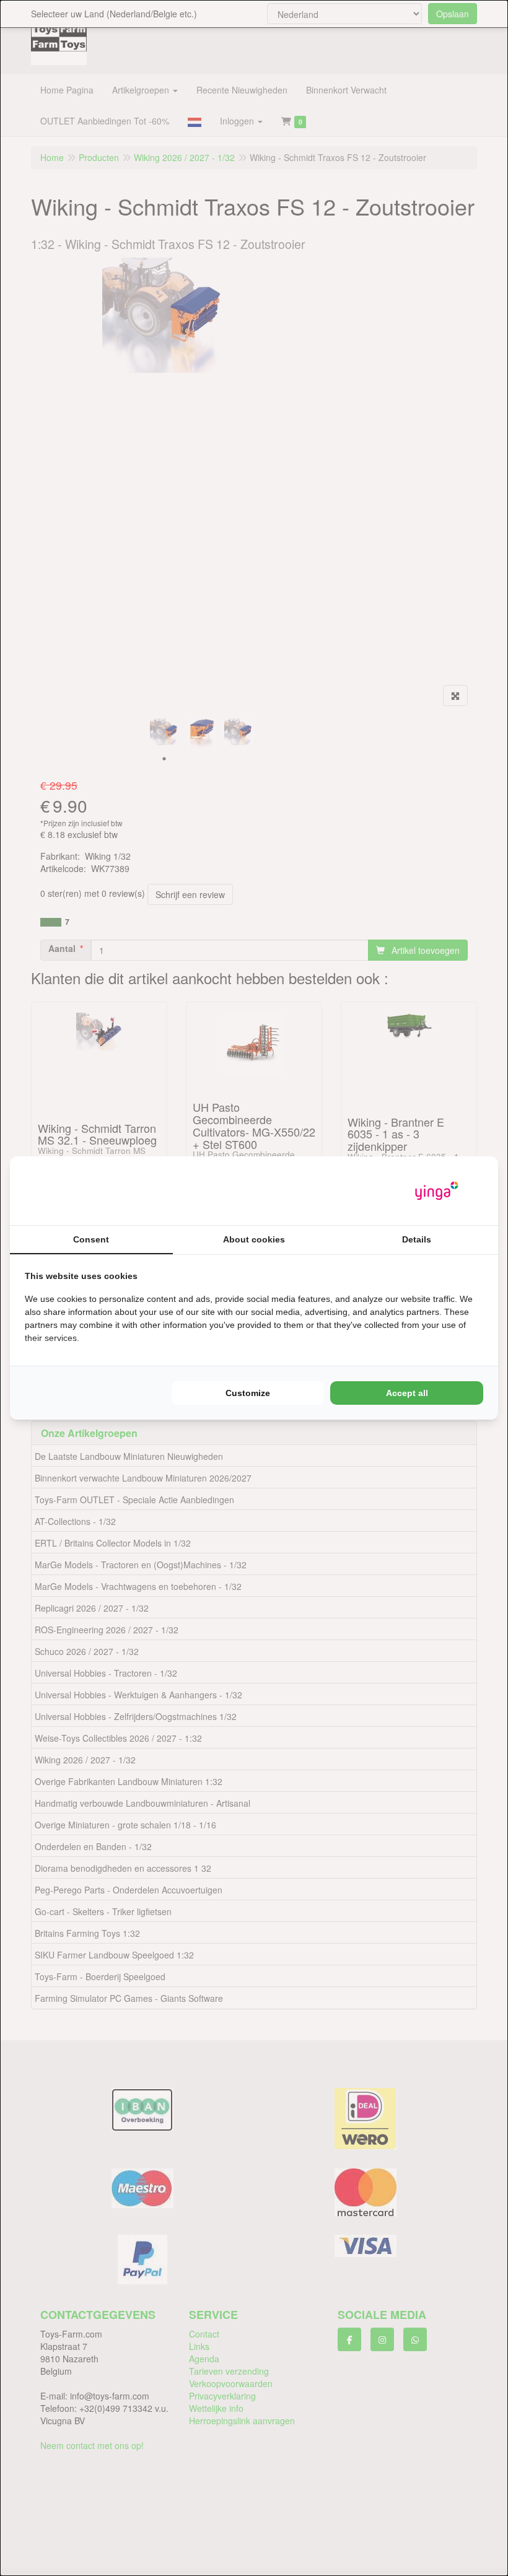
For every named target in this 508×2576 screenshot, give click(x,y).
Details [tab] (417, 1239)
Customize (248, 1393)
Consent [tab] (91, 1239)
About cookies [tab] (254, 1239)
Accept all (407, 1393)
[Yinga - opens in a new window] (437, 1191)
